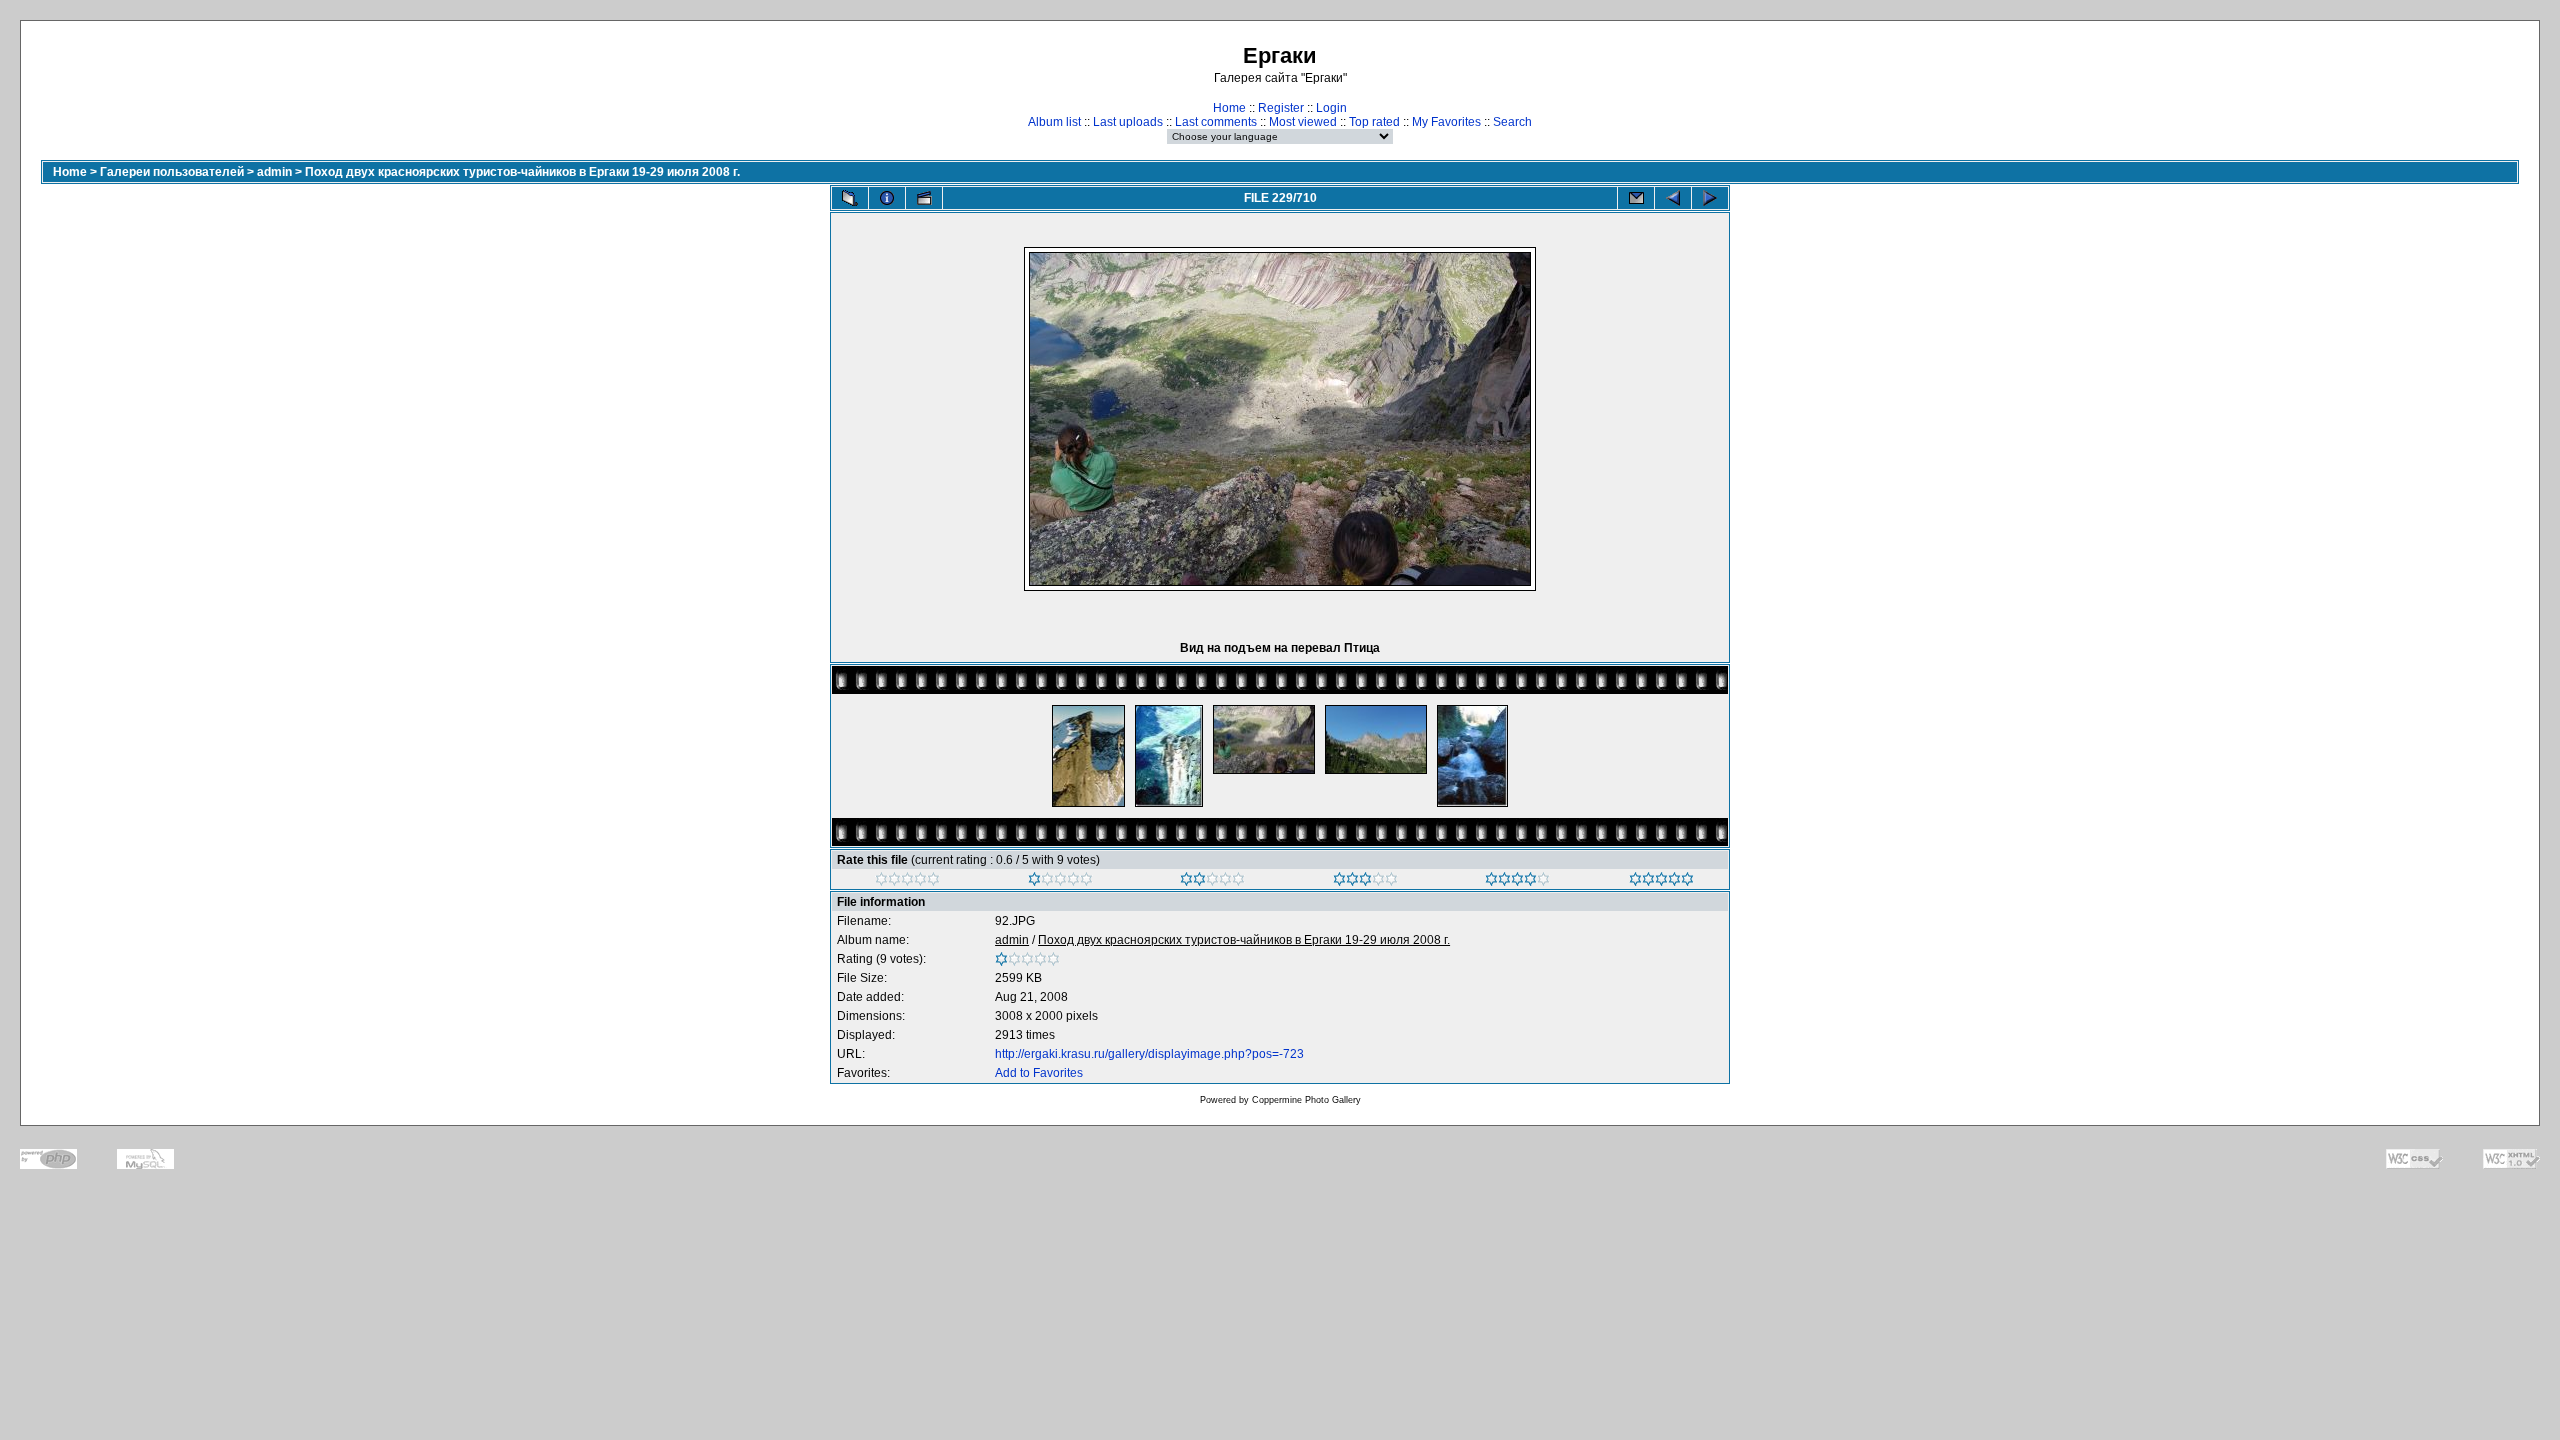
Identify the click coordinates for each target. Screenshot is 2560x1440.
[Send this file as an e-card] (1636, 198)
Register (1281, 108)
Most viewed (1303, 122)
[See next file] (1710, 198)
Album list (1054, 122)
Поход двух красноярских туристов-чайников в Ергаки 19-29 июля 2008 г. (522, 172)
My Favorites (1446, 122)
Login (1331, 108)
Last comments (1216, 122)
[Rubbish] (907, 882)
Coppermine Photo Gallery (1306, 1100)
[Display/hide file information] (887, 198)
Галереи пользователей (172, 172)
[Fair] (1212, 882)
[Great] (1661, 882)
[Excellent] (1517, 882)
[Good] (1365, 882)
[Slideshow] (924, 198)
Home (1229, 108)
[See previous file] (1673, 198)
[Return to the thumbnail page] (850, 198)
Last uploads (1128, 122)
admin (274, 172)
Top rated (1374, 122)
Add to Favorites (1039, 1073)
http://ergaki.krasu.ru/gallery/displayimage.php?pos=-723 (1149, 1054)
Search (1512, 122)
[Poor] (1060, 882)
